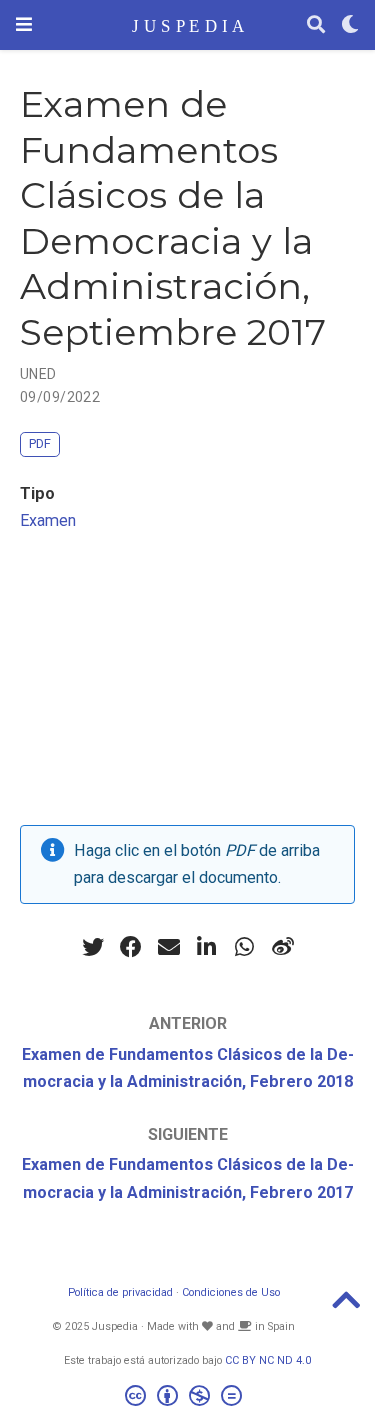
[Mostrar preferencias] (350, 25)
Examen (48, 520)
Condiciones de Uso (231, 1292)
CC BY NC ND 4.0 (268, 1360)
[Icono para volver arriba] (346, 1306)
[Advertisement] (187, 685)
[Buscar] (316, 25)
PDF (40, 443)
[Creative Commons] (187, 1398)
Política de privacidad (120, 1292)
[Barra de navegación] (24, 24)
